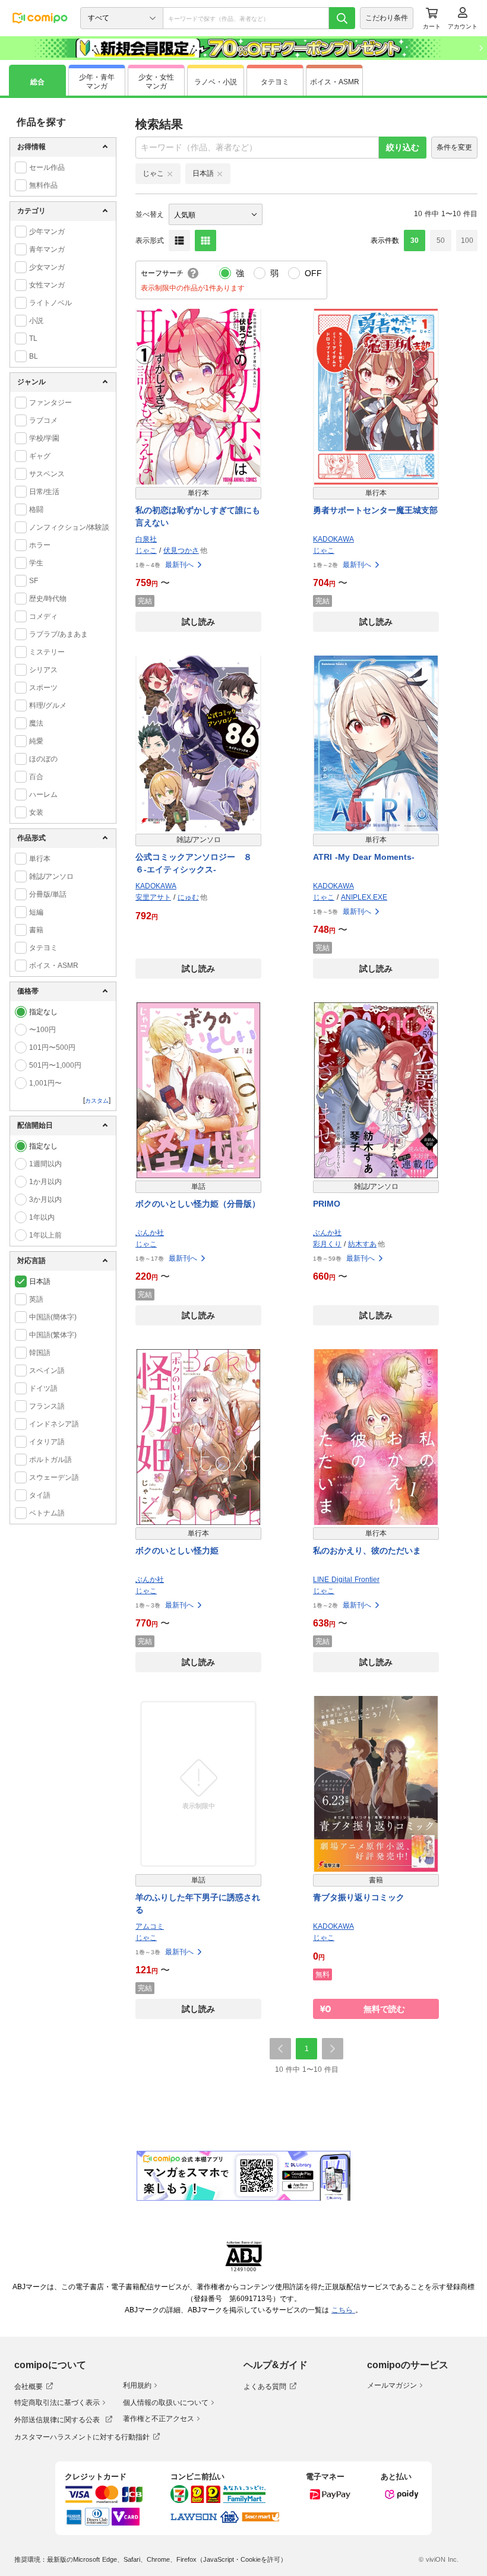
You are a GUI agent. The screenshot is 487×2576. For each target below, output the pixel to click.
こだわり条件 (387, 18)
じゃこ (146, 550)
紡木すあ (362, 1244)
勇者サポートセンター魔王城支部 (375, 510)
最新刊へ (179, 565)
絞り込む (403, 147)
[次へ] (333, 2049)
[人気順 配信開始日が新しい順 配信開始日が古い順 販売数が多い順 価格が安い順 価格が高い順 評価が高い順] (216, 214)
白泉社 (146, 539)
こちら (343, 2310)
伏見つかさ (181, 550)
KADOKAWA (333, 539)
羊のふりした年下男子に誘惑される (198, 1903)
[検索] (342, 18)
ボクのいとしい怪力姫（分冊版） (198, 1204)
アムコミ (150, 1926)
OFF (313, 273)
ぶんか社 (150, 1233)
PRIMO (327, 1204)
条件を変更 (454, 147)
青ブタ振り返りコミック (359, 1897)
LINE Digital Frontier (346, 1580)
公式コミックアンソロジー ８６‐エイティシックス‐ (194, 863)
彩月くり (327, 1244)
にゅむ (188, 897)
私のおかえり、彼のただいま (367, 1550)
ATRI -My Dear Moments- (364, 857)
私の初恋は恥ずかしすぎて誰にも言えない (198, 516)
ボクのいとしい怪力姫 (177, 1550)
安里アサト (153, 897)
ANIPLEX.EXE (364, 897)
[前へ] (280, 2049)
